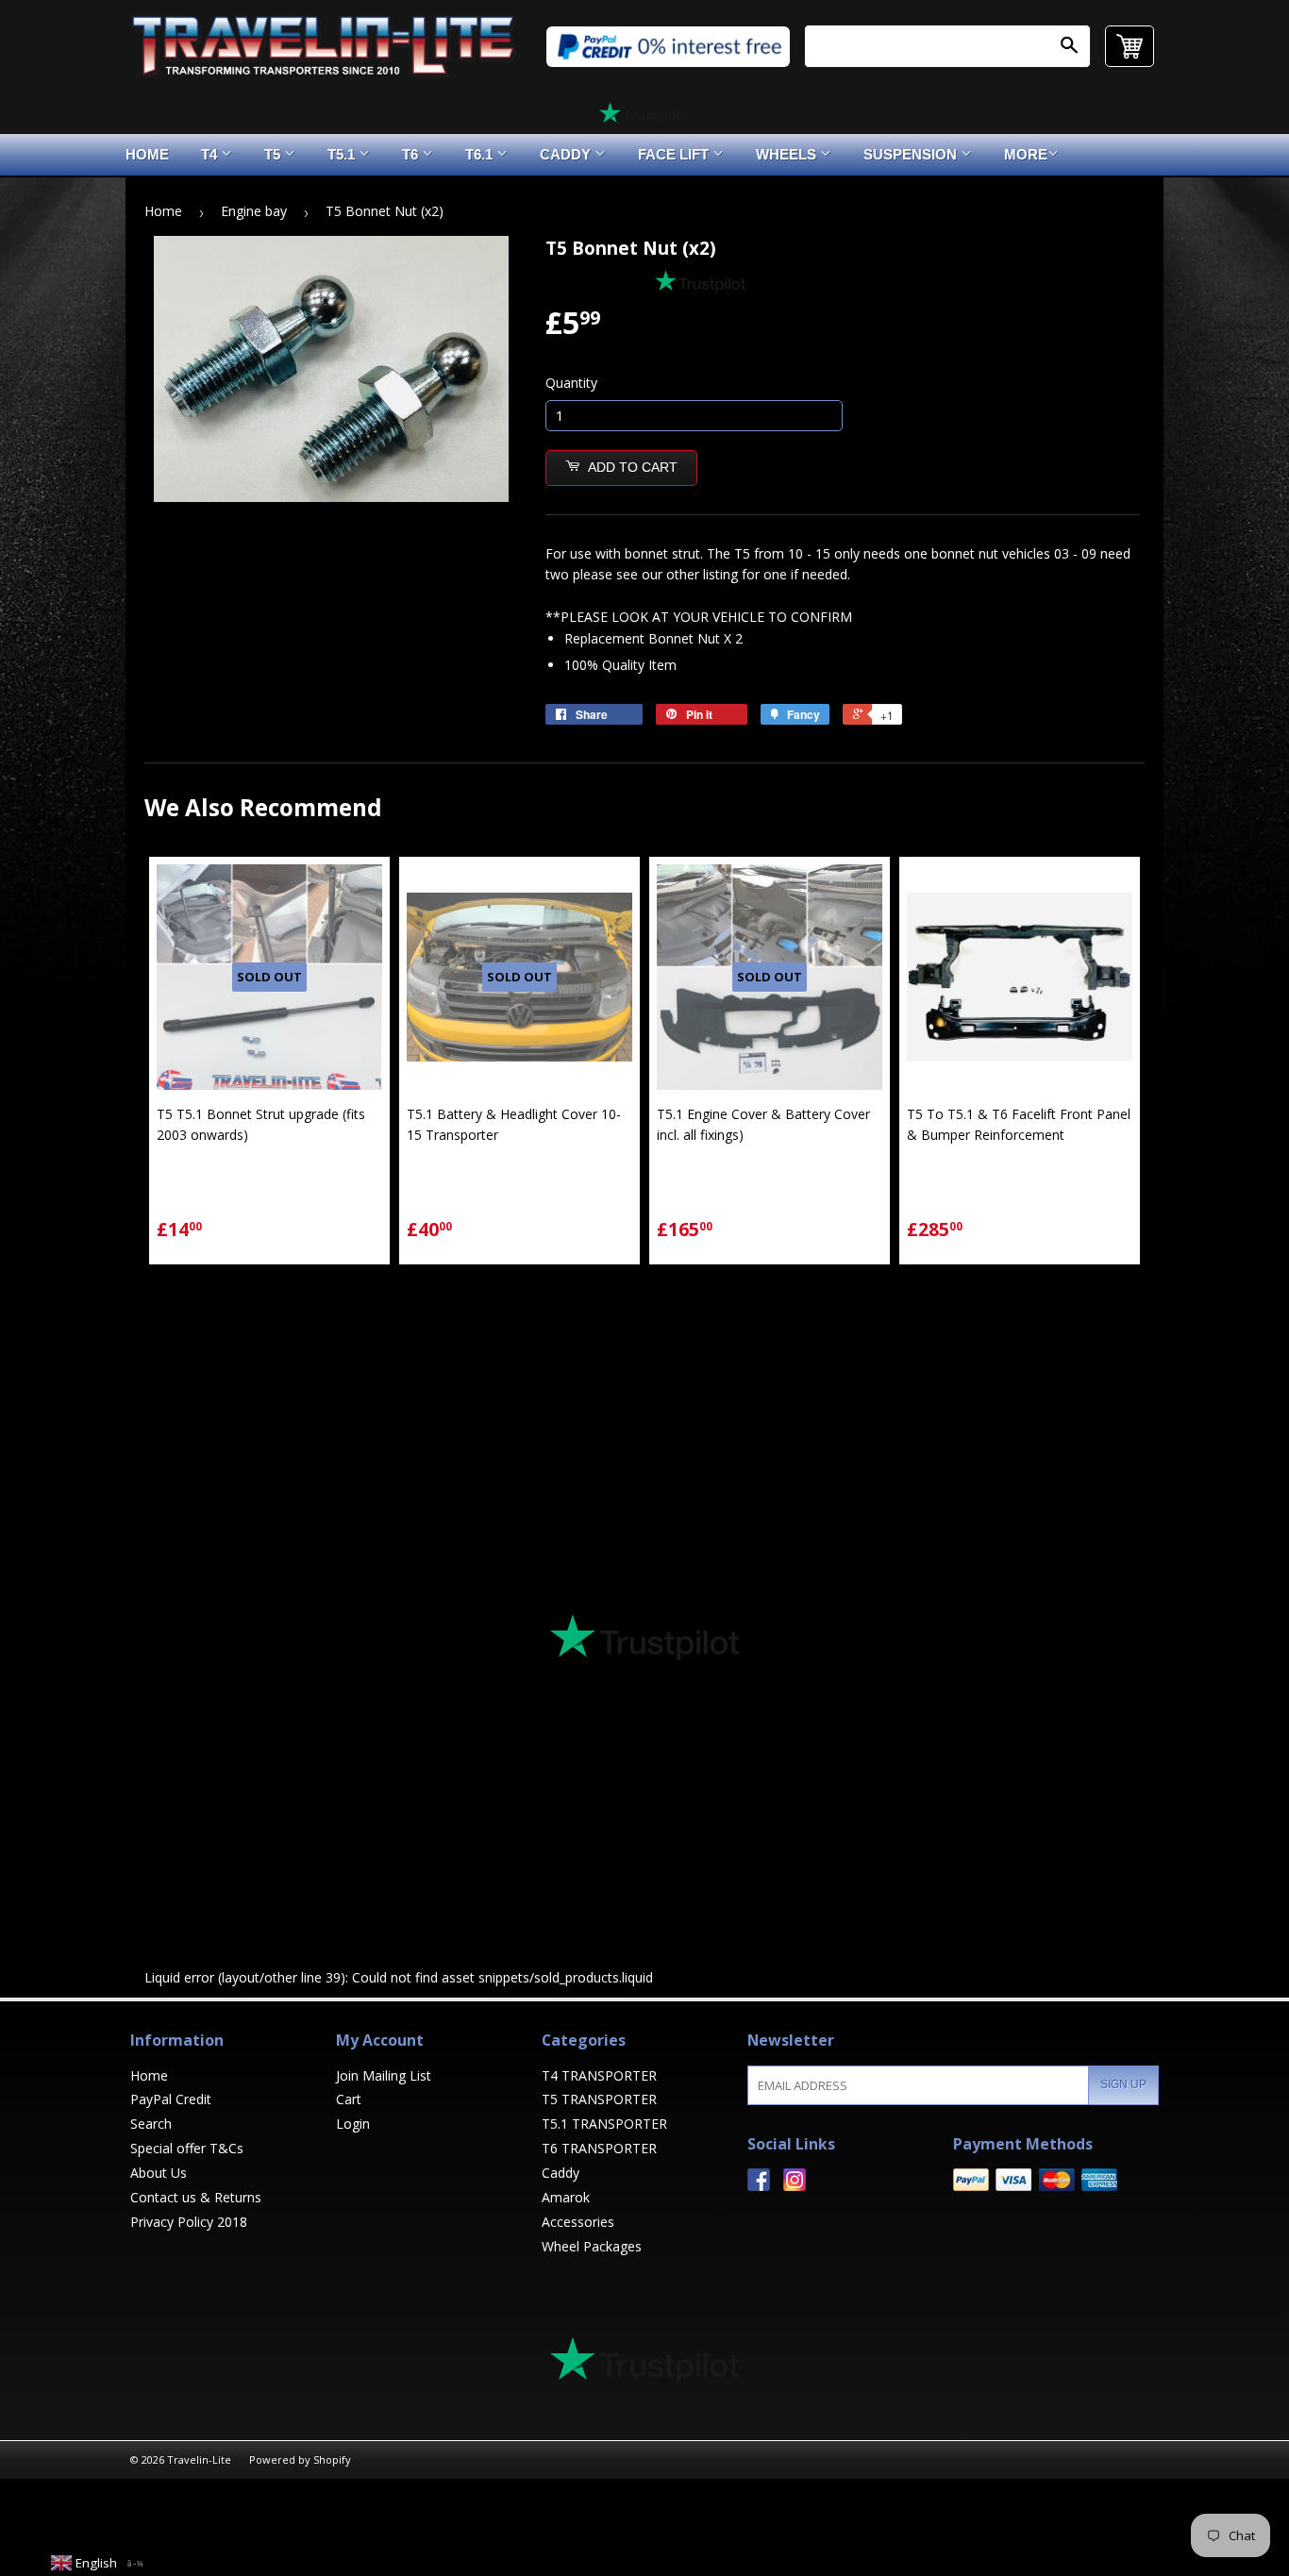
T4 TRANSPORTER (599, 2075)
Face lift (675, 154)
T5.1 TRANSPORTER (604, 2124)
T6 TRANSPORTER (599, 2148)
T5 (274, 154)
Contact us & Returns (196, 2197)
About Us (159, 2173)
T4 (211, 154)
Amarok (566, 2197)
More (1026, 154)
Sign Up (1123, 2084)
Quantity (571, 383)
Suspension (912, 154)
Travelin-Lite (199, 2459)
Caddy (567, 154)
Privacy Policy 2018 (189, 2222)
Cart (349, 2099)
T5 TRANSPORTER (599, 2099)
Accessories (578, 2222)
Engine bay (254, 211)
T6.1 (481, 154)
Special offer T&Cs (187, 2148)
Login (353, 2124)
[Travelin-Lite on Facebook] (759, 2186)
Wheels (788, 154)
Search (151, 2124)
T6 (412, 154)
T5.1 (343, 154)
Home (147, 154)
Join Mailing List (384, 2075)
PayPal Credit (171, 2099)
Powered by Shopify (300, 2459)
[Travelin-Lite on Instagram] (795, 2186)
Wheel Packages (592, 2246)
